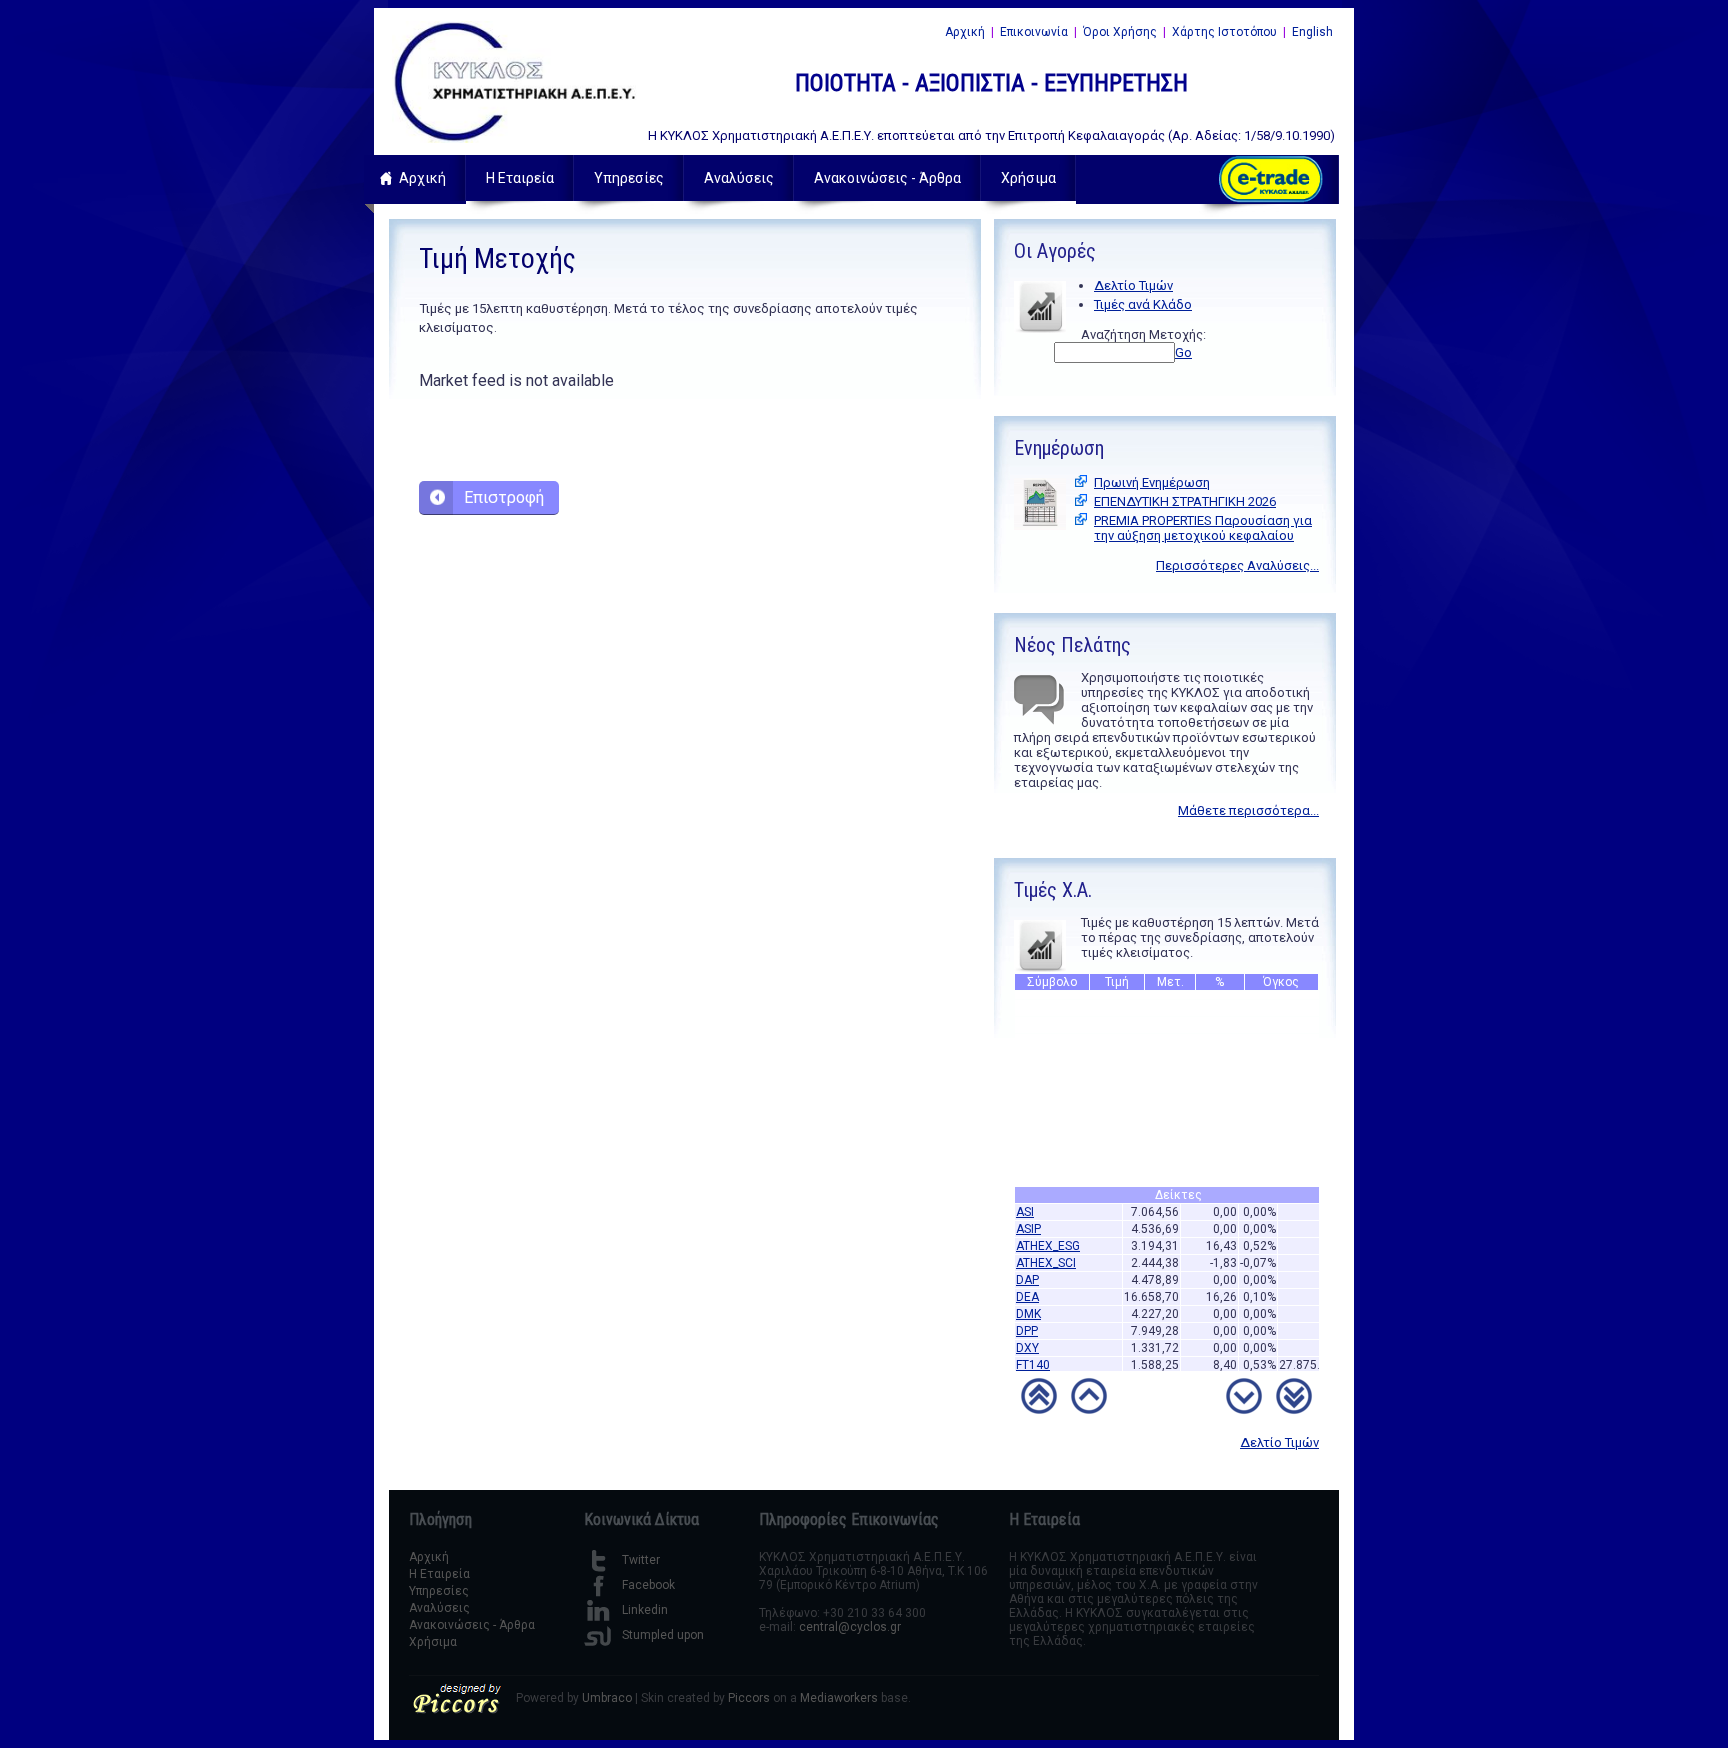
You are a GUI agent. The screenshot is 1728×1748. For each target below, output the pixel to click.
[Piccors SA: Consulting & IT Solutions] (456, 1710)
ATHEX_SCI (1046, 1250)
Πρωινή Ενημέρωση (1152, 482)
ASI (1025, 1199)
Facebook (648, 1585)
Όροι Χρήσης (1120, 32)
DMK (1028, 1301)
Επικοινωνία (1034, 32)
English (1312, 32)
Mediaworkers (839, 1698)
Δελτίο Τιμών (1133, 285)
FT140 (1033, 1352)
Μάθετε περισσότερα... (1248, 810)
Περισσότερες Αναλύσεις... (1237, 565)
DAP (1027, 1267)
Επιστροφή (504, 497)
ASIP (1028, 1216)
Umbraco (607, 1698)
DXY (1027, 1335)
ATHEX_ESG (1048, 1233)
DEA (1027, 1284)
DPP (1027, 1318)
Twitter (641, 1560)
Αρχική (965, 32)
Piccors (749, 1698)
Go (1183, 352)
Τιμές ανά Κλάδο (1143, 304)
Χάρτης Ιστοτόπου (1224, 32)
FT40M (1034, 1369)
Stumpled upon (663, 1635)
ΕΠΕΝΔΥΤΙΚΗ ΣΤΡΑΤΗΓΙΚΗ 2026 (1185, 501)
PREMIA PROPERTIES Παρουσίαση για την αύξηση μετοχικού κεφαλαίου (1203, 528)
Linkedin (645, 1610)
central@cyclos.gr (850, 1627)
